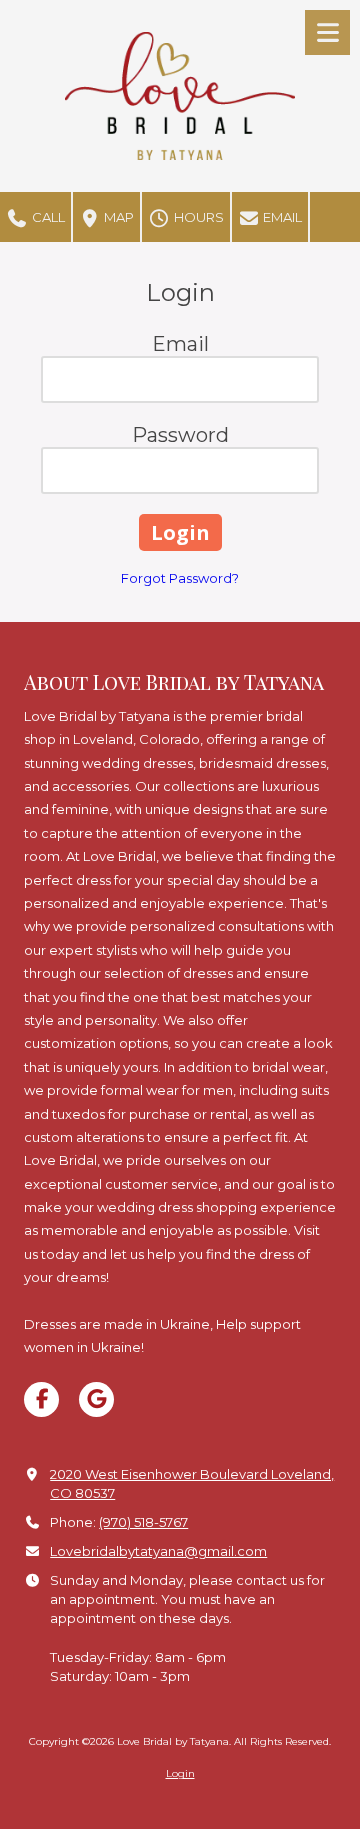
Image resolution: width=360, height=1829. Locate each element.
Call (47, 217)
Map (117, 217)
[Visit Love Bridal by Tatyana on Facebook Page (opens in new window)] (41, 1399)
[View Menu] (327, 32)
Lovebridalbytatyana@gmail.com (158, 1551)
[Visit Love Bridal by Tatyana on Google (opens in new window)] (96, 1399)
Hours (197, 217)
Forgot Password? (180, 578)
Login (180, 1773)
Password (180, 435)
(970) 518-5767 (143, 1522)
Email (281, 217)
